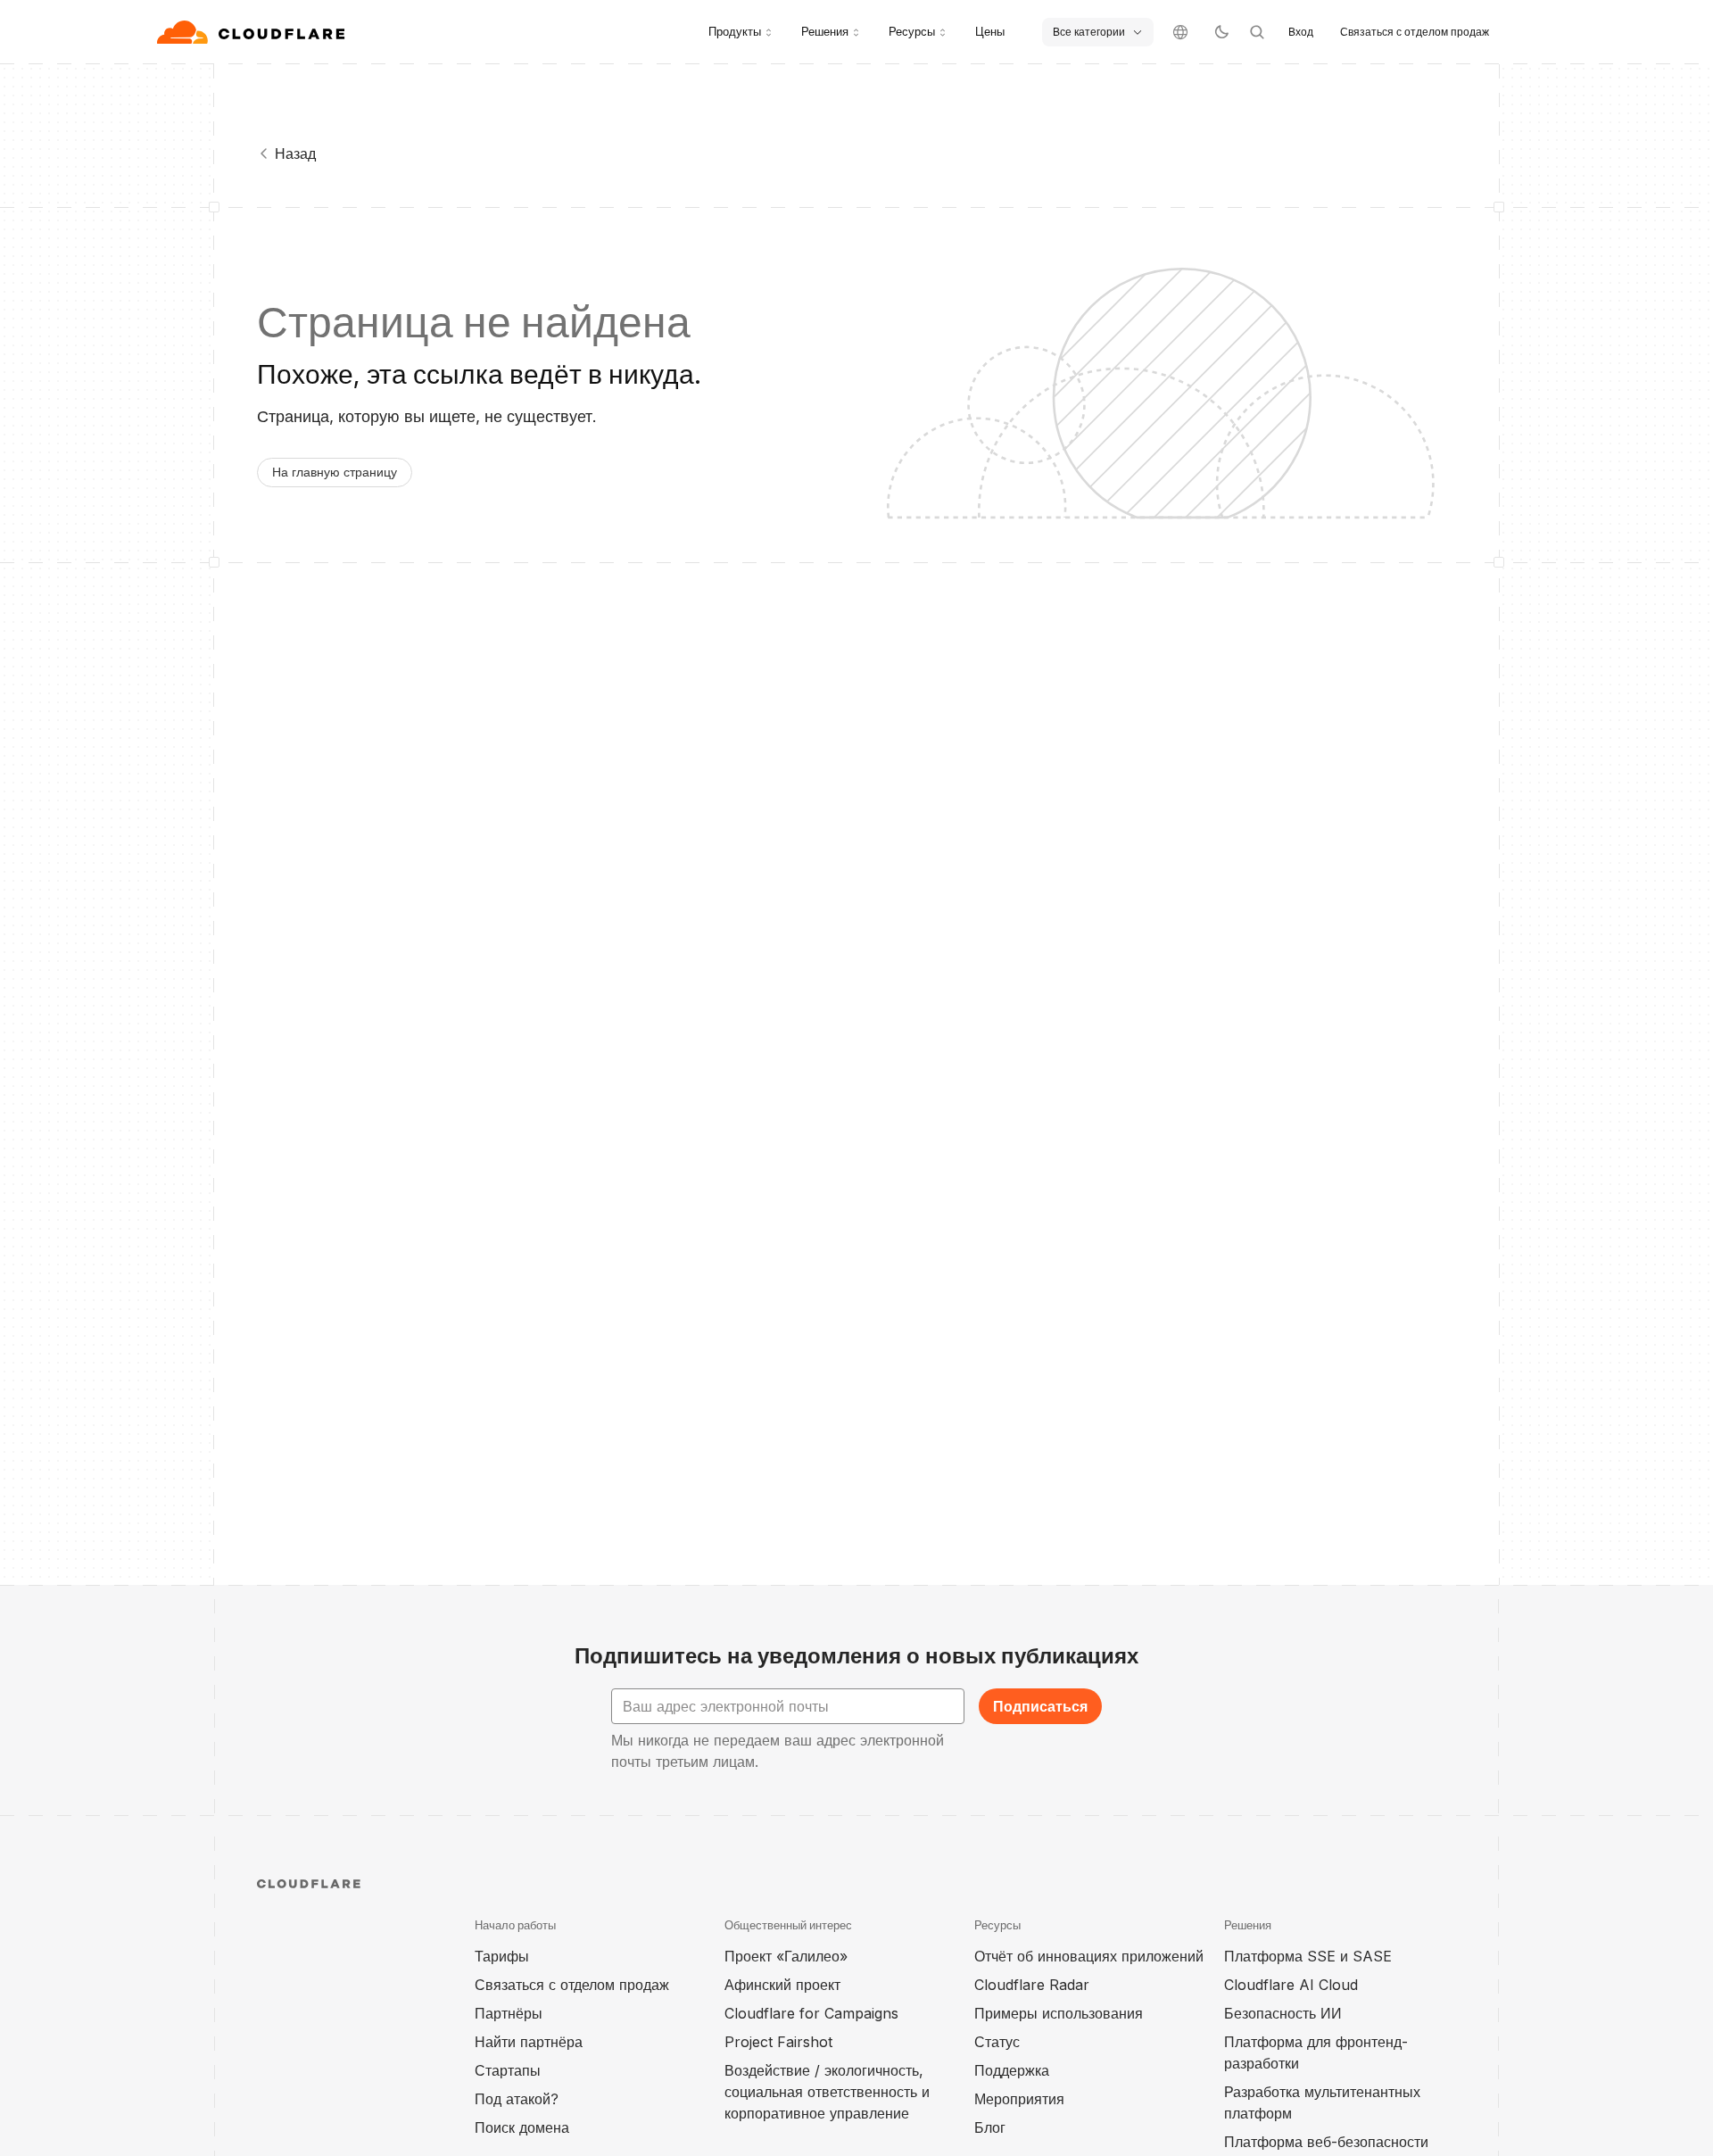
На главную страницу (335, 472)
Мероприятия (1019, 2099)
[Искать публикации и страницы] (1257, 32)
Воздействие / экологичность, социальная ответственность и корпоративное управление (827, 2092)
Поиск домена (522, 2127)
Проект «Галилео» (786, 1956)
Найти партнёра (529, 2042)
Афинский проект (782, 1985)
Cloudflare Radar (1032, 1985)
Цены (990, 31)
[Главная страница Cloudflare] (253, 32)
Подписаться (1040, 1706)
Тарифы (502, 1956)
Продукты (735, 31)
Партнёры (509, 2013)
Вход (1301, 32)
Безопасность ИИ (1283, 2013)
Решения (825, 31)
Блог (990, 2127)
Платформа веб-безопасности (1326, 2142)
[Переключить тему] (1221, 32)
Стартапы (508, 2070)
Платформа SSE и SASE (1308, 1956)
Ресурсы (912, 31)
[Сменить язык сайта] (1180, 32)
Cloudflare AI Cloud (1291, 1985)
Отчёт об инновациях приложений (1089, 1956)
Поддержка (1012, 2070)
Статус (997, 2042)
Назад (295, 153)
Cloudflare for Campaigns (811, 2013)
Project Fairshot (778, 2042)
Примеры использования (1059, 2013)
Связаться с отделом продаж (1415, 32)
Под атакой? (517, 2099)
